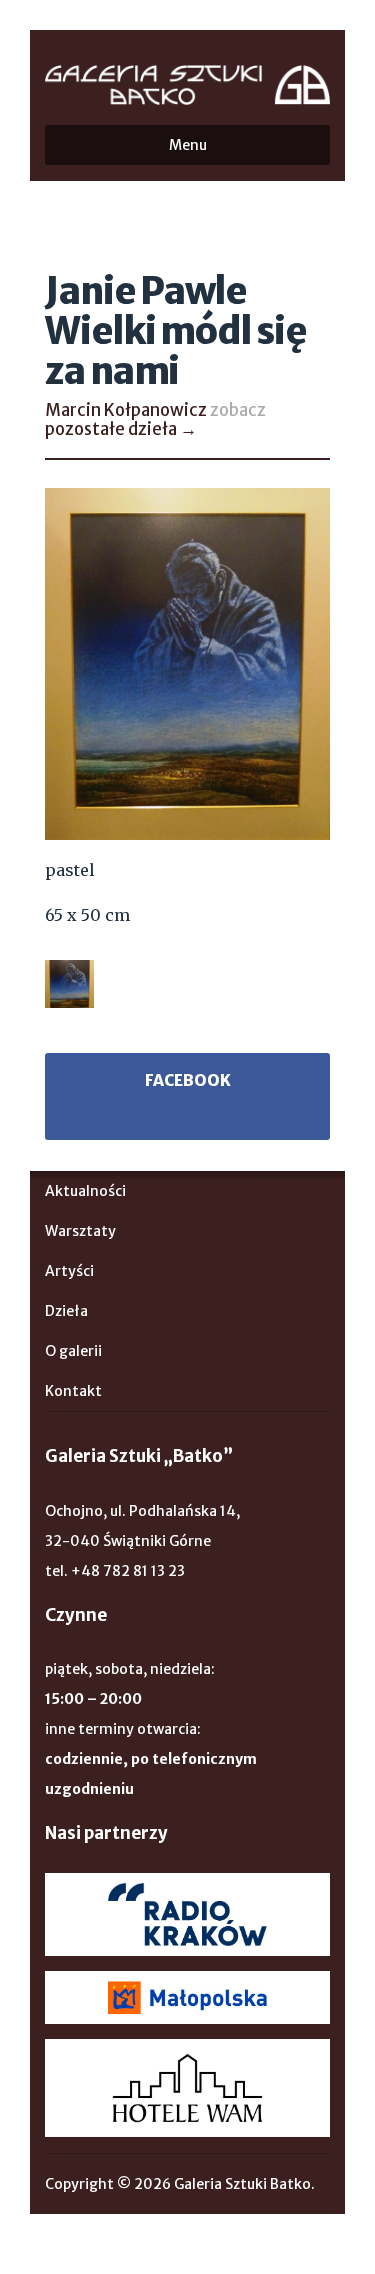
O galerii (73, 1351)
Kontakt (73, 1391)
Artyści (69, 1271)
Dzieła (66, 1311)
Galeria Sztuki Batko (187, 85)
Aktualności (85, 1191)
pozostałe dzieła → (121, 429)
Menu (188, 145)
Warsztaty (80, 1231)
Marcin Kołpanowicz (126, 410)
